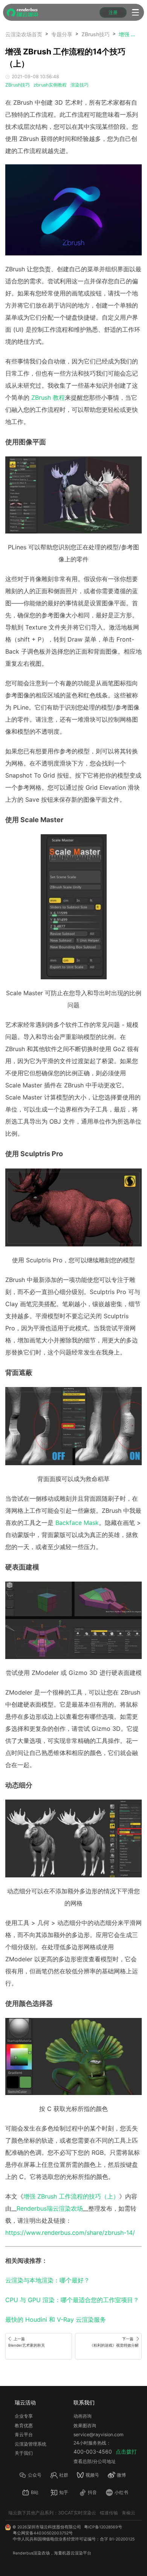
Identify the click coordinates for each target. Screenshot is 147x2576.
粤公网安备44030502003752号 (43, 2533)
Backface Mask (77, 1523)
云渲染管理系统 (31, 2444)
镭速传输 (109, 2513)
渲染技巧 (80, 85)
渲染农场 (41, 2553)
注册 (113, 12)
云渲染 (77, 2553)
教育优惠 (24, 2425)
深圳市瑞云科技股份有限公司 (54, 2527)
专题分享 (62, 34)
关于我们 (24, 2453)
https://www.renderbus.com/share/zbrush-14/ (70, 2233)
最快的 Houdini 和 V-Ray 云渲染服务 (56, 2319)
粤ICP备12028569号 (103, 2527)
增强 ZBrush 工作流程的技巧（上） (71, 2196)
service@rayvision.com (99, 2435)
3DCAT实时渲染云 (77, 2513)
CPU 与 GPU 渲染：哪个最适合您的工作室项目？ (72, 2300)
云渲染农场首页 (24, 34)
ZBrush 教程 (48, 397)
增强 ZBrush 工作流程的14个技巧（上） (127, 34)
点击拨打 (126, 2452)
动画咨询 (83, 2416)
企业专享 (24, 2416)
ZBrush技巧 (96, 34)
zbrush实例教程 (50, 85)
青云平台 (24, 2435)
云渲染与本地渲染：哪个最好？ (47, 2280)
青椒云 (129, 2513)
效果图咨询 (85, 2425)
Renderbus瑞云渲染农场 (50, 2208)
